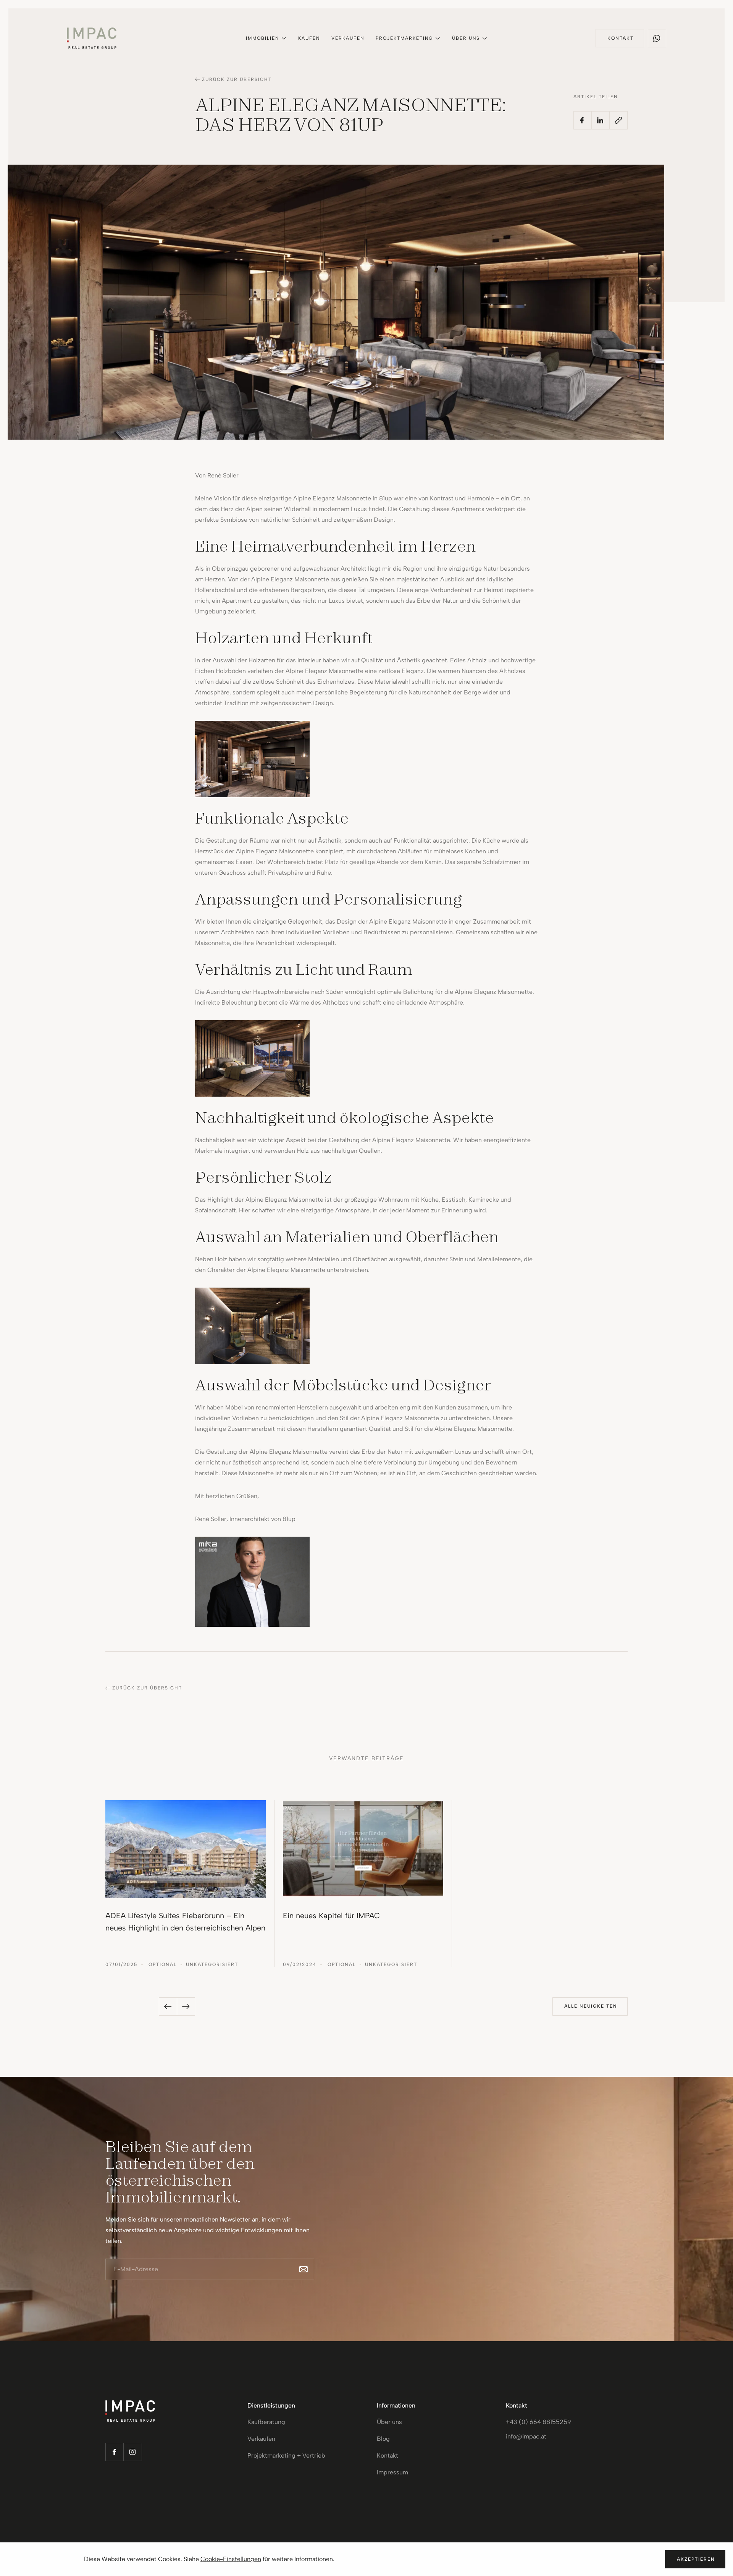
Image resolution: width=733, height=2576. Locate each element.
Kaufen (309, 38)
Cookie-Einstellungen (231, 2559)
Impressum (392, 2472)
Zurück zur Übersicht (237, 79)
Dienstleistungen (271, 2405)
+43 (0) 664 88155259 (538, 2422)
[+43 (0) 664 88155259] (657, 38)
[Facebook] (115, 2452)
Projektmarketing (404, 38)
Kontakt (387, 2455)
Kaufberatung (266, 2422)
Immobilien (262, 38)
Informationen (396, 2405)
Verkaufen (348, 38)
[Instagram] (133, 2452)
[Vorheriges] (168, 2006)
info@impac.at (526, 2436)
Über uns (466, 38)
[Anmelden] (304, 2269)
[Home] (92, 38)
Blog (383, 2439)
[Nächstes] (186, 2006)
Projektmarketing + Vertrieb (286, 2455)
